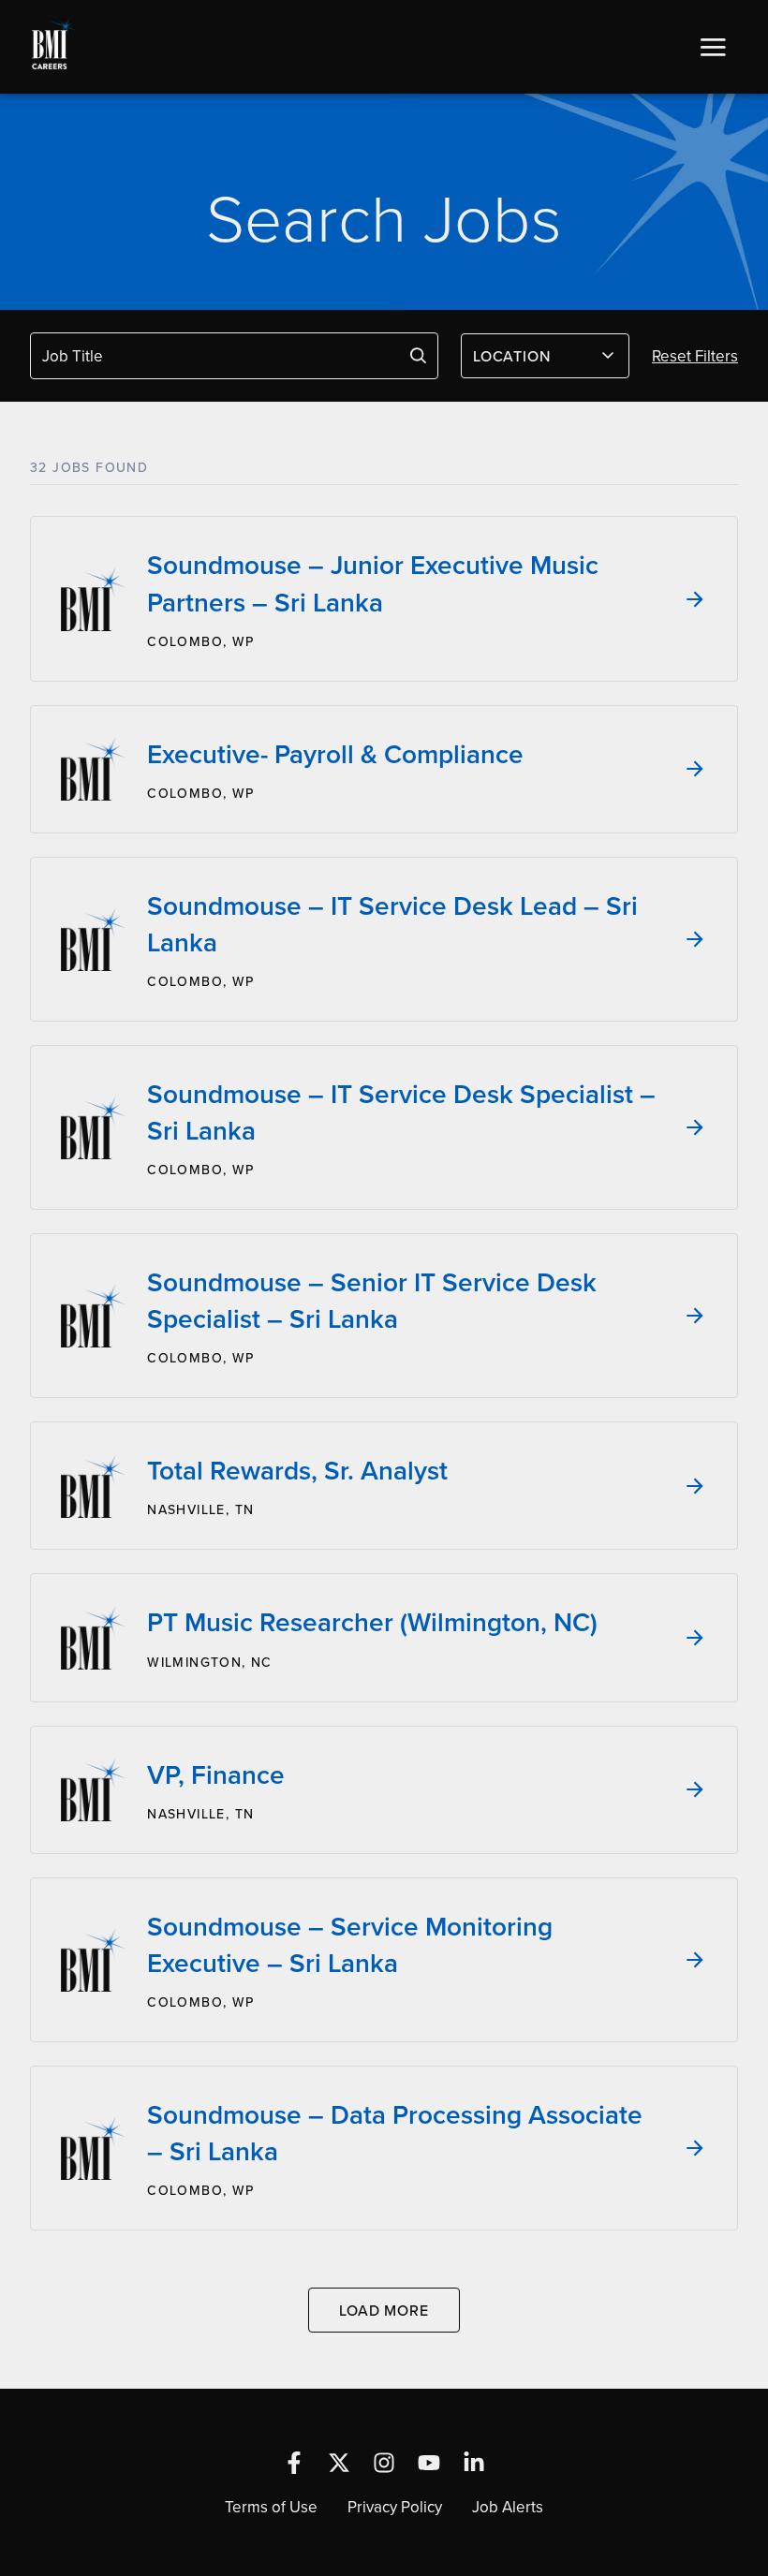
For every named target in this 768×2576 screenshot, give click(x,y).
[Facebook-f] (294, 2463)
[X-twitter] (339, 2463)
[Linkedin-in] (474, 2463)
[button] (713, 47)
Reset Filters (695, 356)
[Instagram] (384, 2463)
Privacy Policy (395, 2507)
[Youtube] (429, 2463)
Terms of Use (271, 2507)
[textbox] (534, 356)
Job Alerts (508, 2507)
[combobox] (545, 356)
